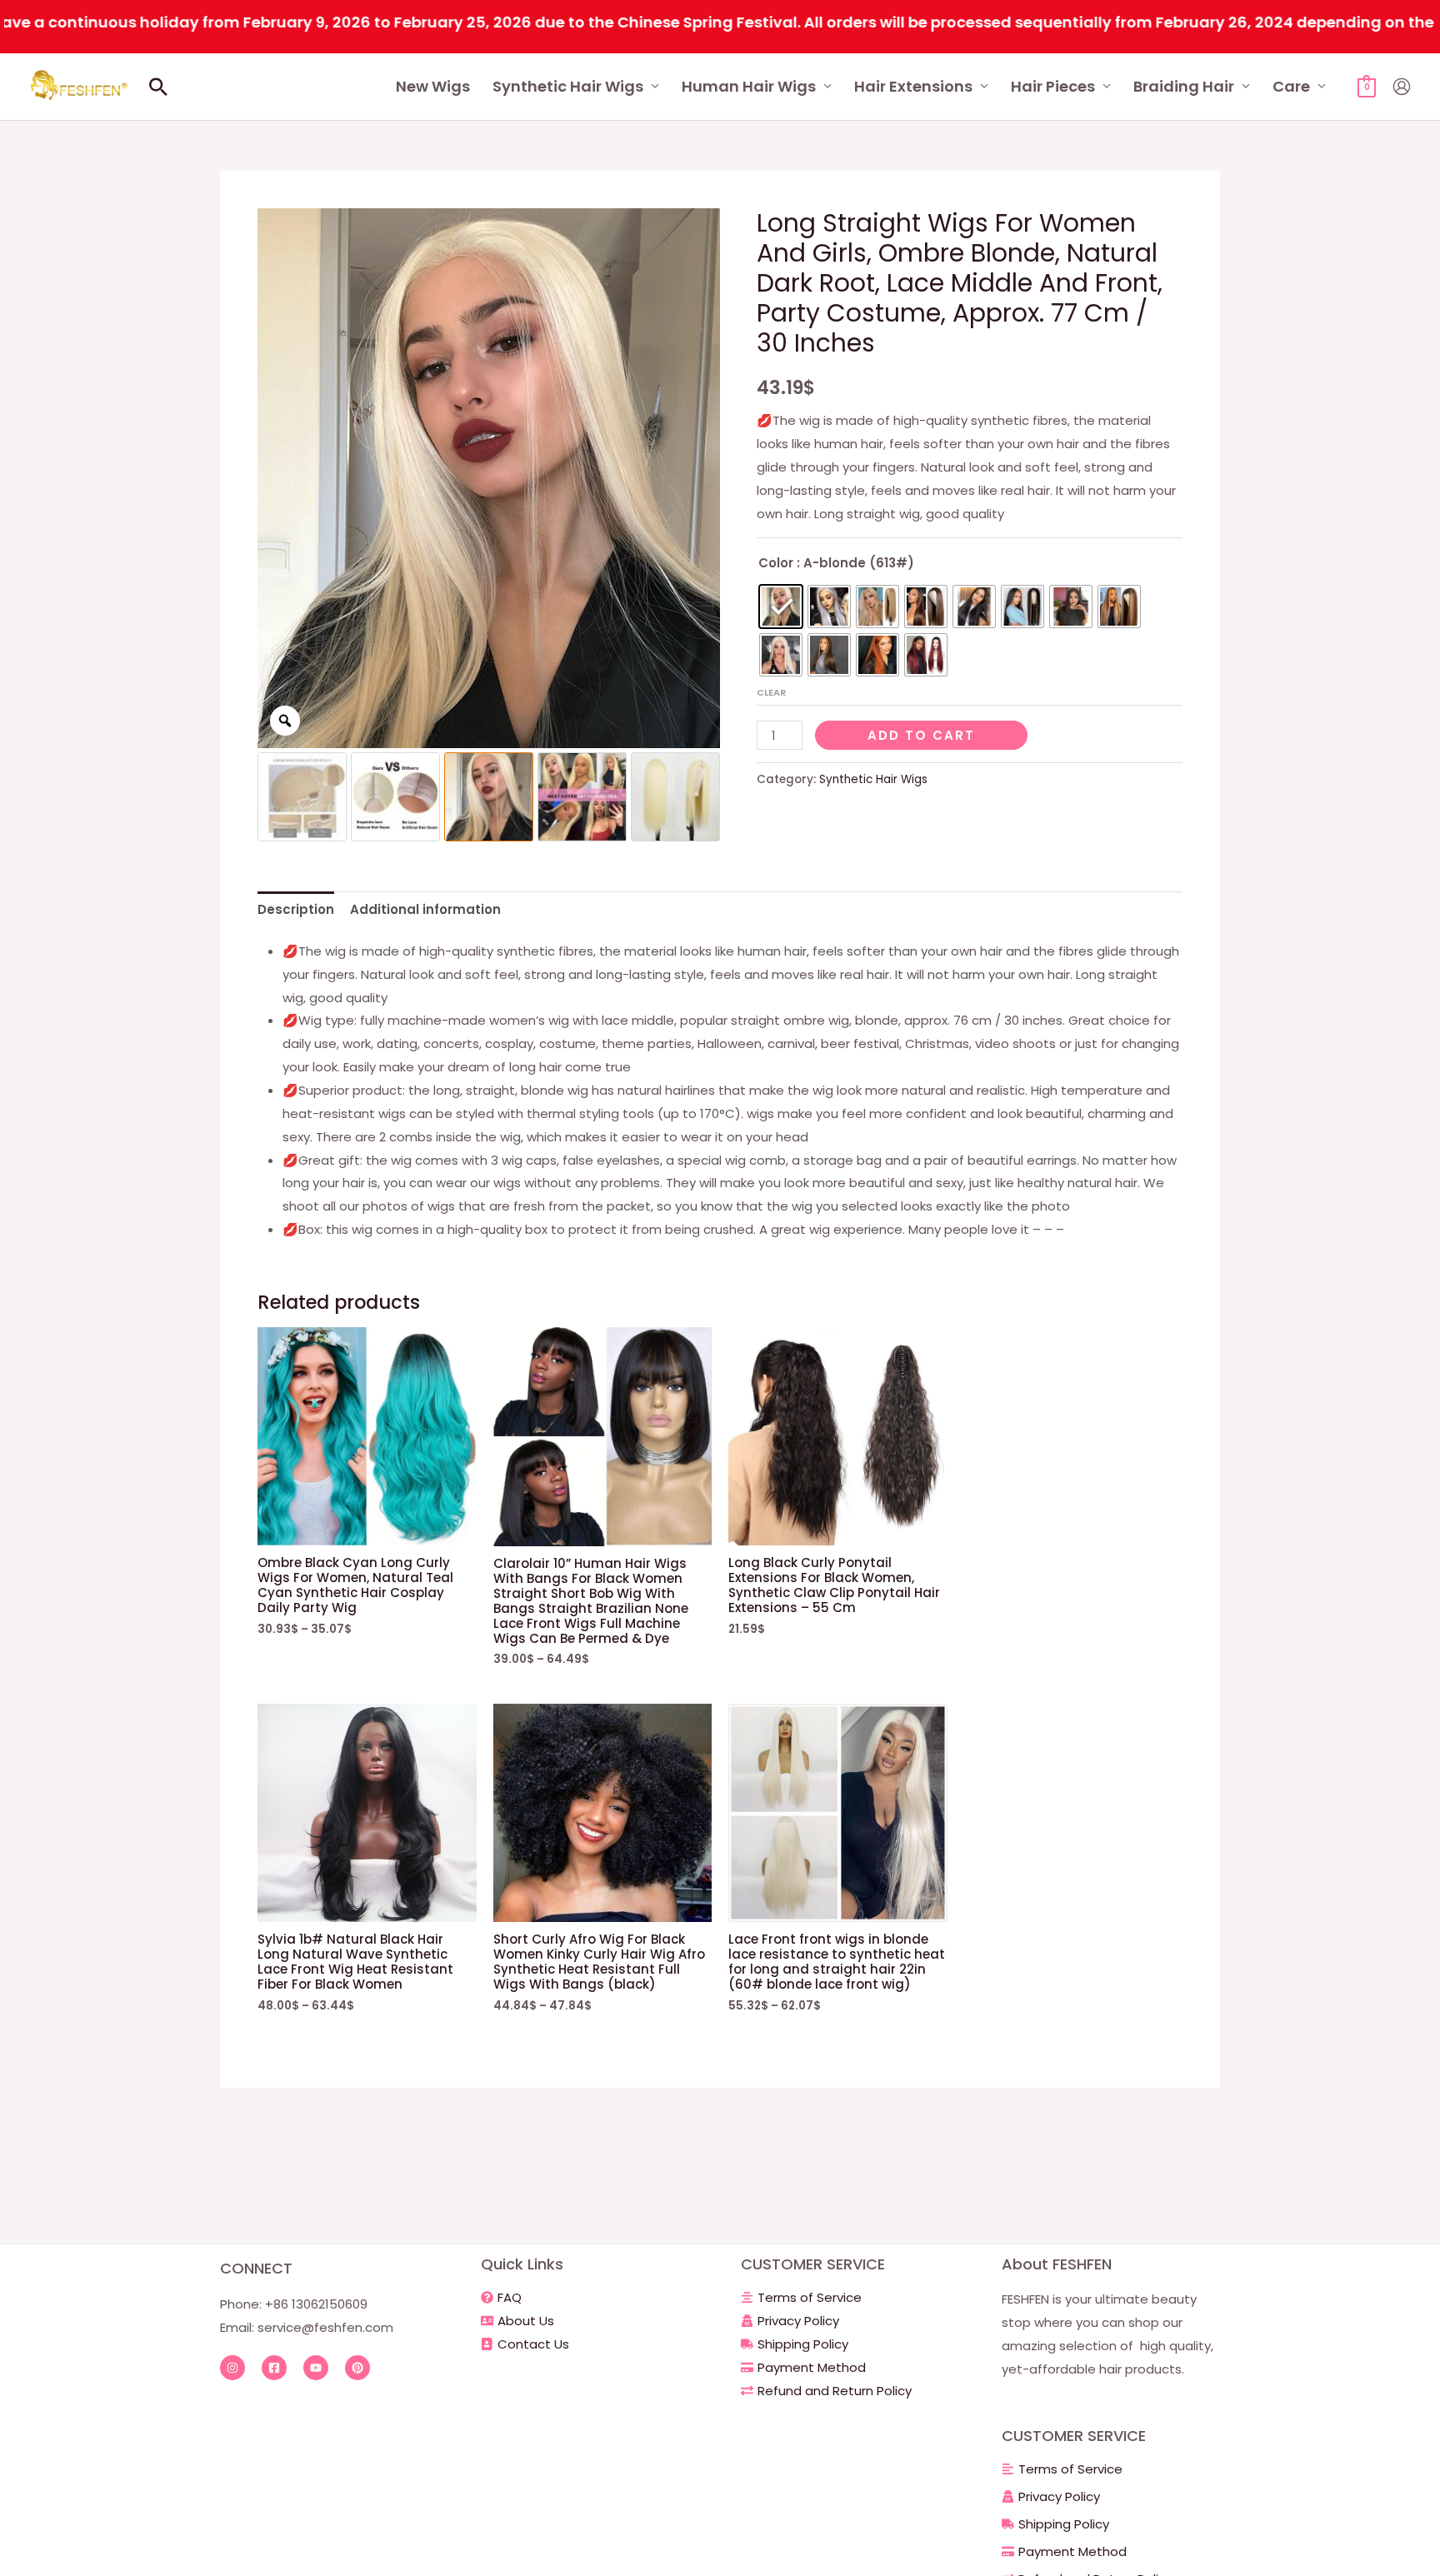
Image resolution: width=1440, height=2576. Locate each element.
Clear (771, 692)
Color (776, 563)
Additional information (425, 909)
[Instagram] (232, 2368)
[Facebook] (274, 2368)
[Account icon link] (1402, 87)
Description (296, 909)
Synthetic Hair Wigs (568, 86)
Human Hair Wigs (749, 86)
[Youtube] (316, 2368)
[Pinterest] (357, 2368)
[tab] (296, 909)
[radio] (781, 607)
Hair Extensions (913, 86)
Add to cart (921, 735)
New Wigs (433, 86)
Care (1291, 86)
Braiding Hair (1184, 86)
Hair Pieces (1053, 86)
